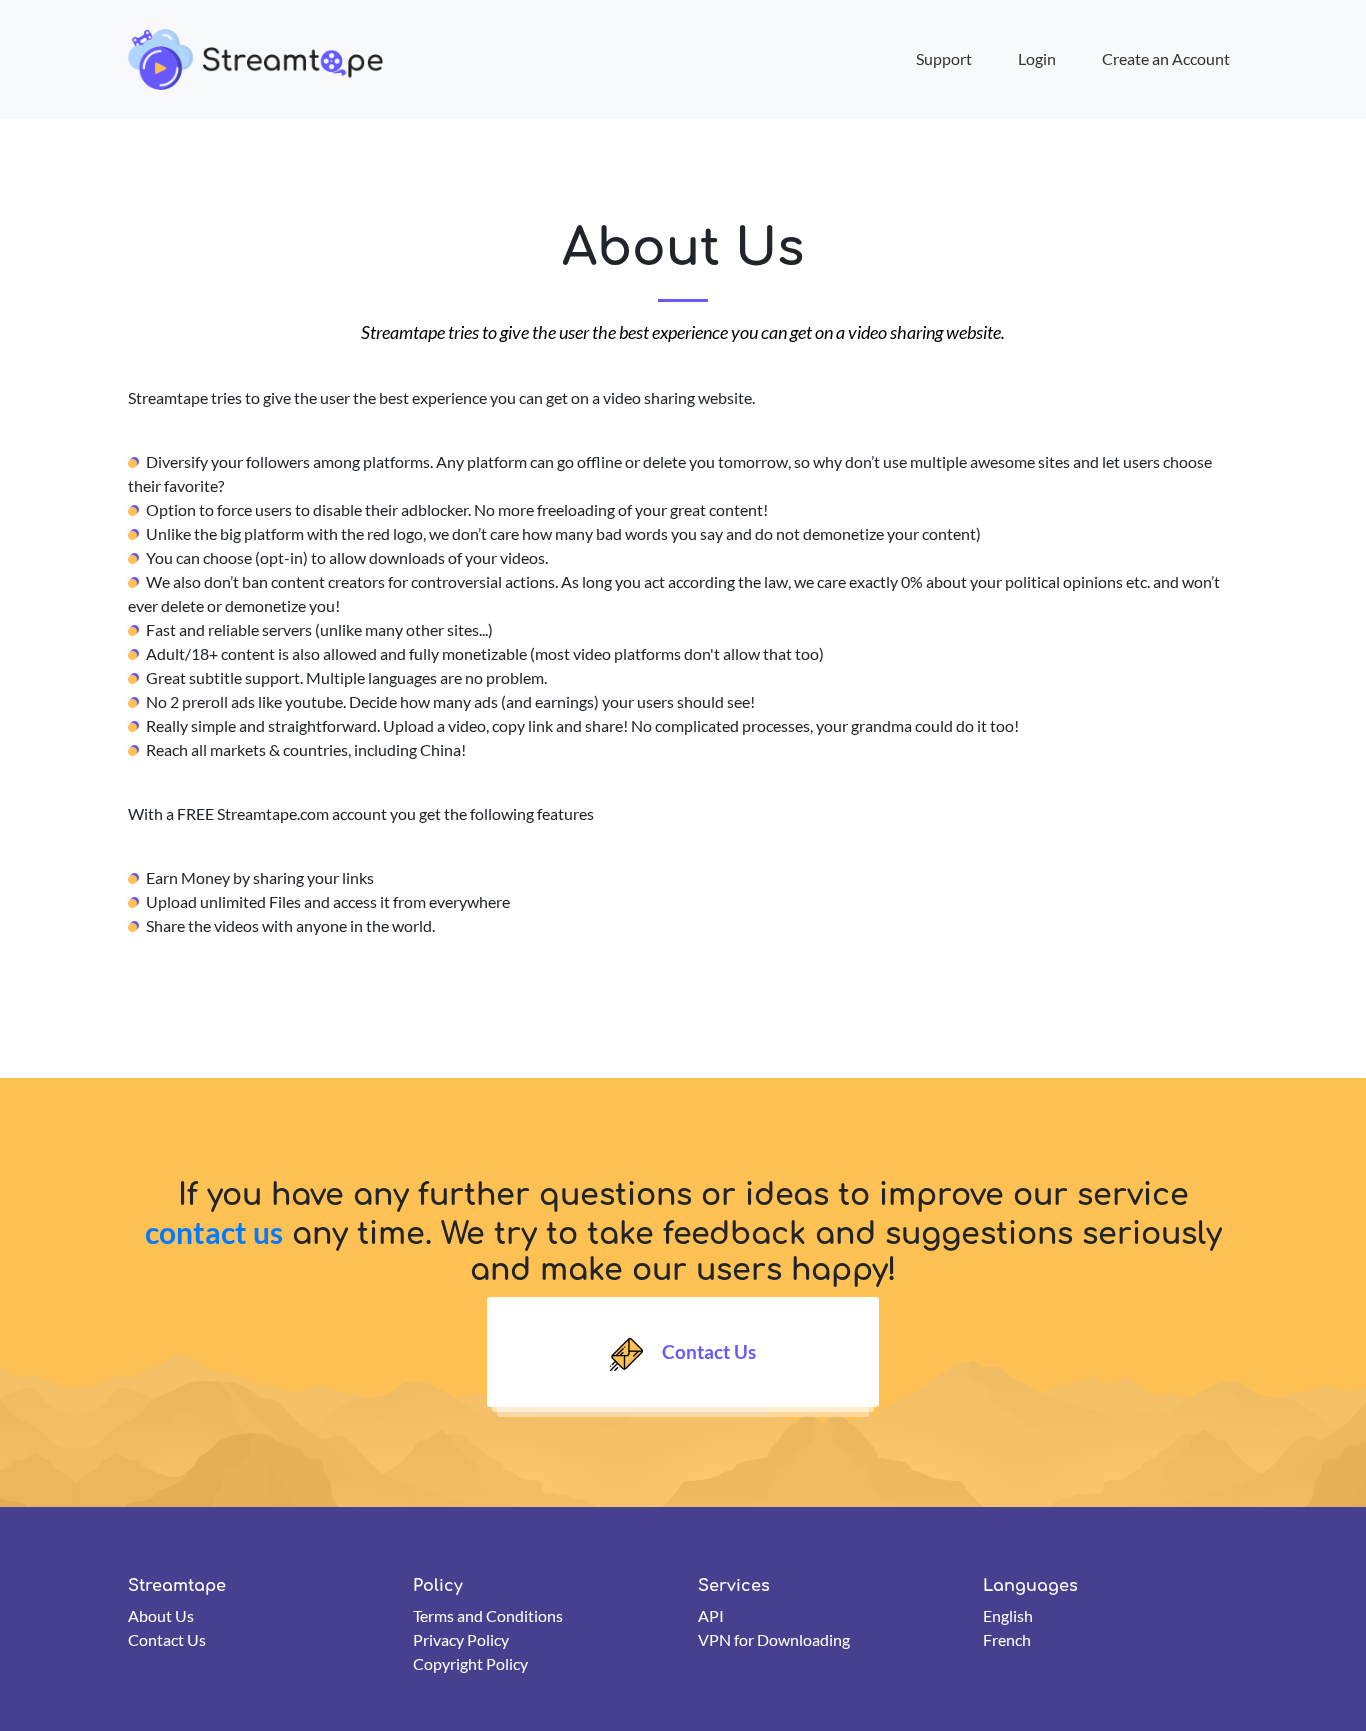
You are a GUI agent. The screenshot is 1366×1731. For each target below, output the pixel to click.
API (711, 1615)
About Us (161, 1615)
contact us (214, 1232)
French (1007, 1639)
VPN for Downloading (774, 1639)
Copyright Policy (470, 1663)
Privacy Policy (461, 1639)
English (1008, 1615)
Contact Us (707, 1351)
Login (1037, 58)
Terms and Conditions (488, 1615)
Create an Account (1166, 58)
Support (944, 58)
